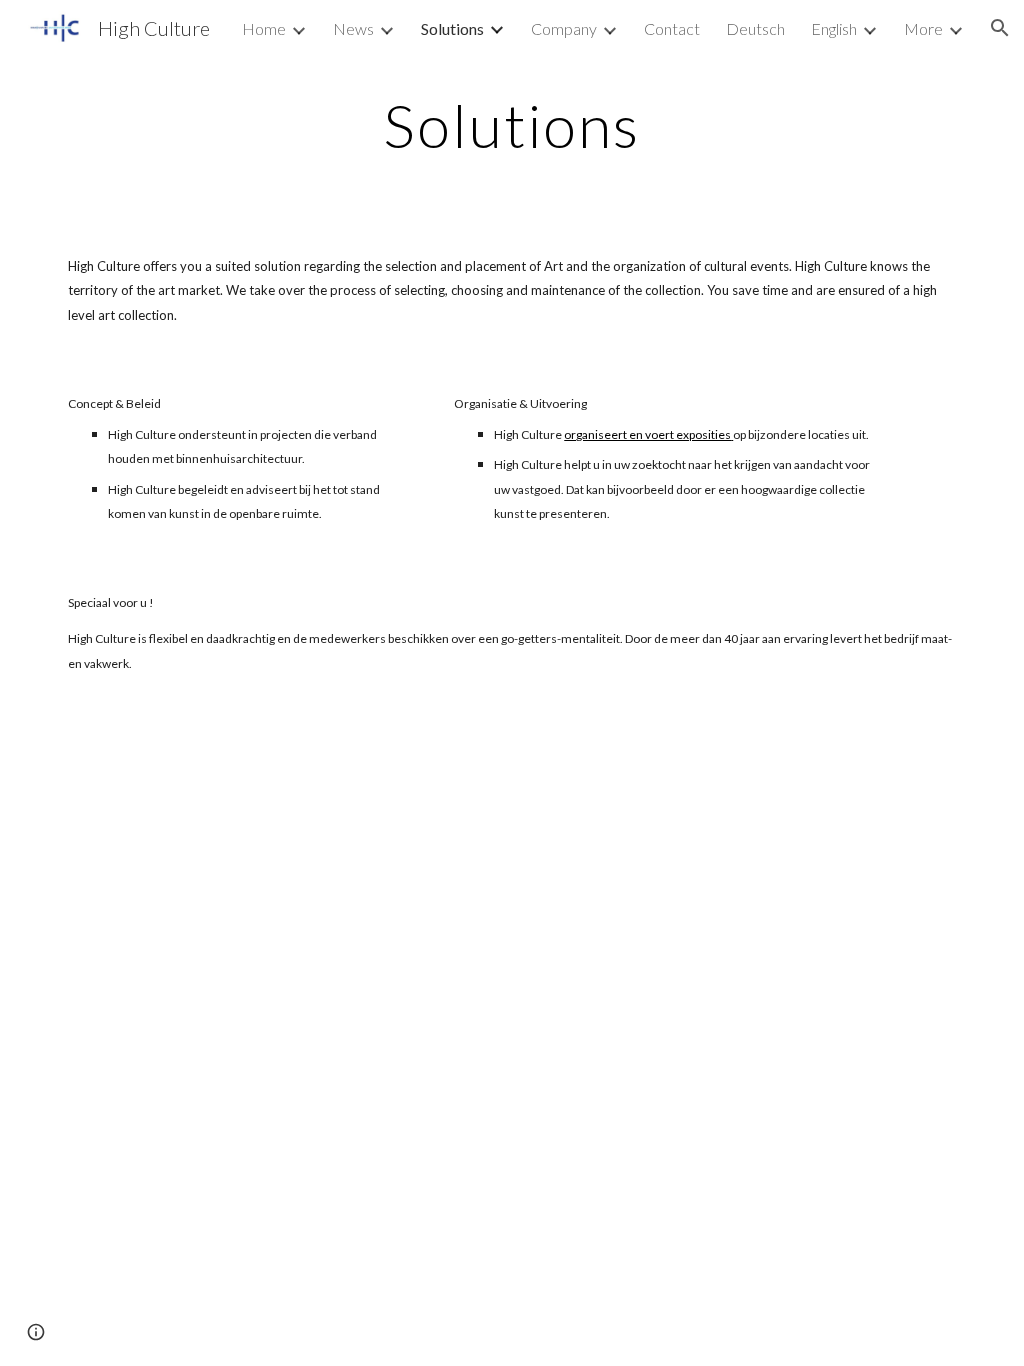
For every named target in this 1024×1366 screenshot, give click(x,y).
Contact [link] (672, 28)
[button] (1000, 28)
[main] (511, 125)
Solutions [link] (452, 28)
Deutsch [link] (755, 28)
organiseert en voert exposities (647, 434)
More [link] (923, 28)
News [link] (353, 28)
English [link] (834, 28)
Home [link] (264, 28)
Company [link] (564, 28)
